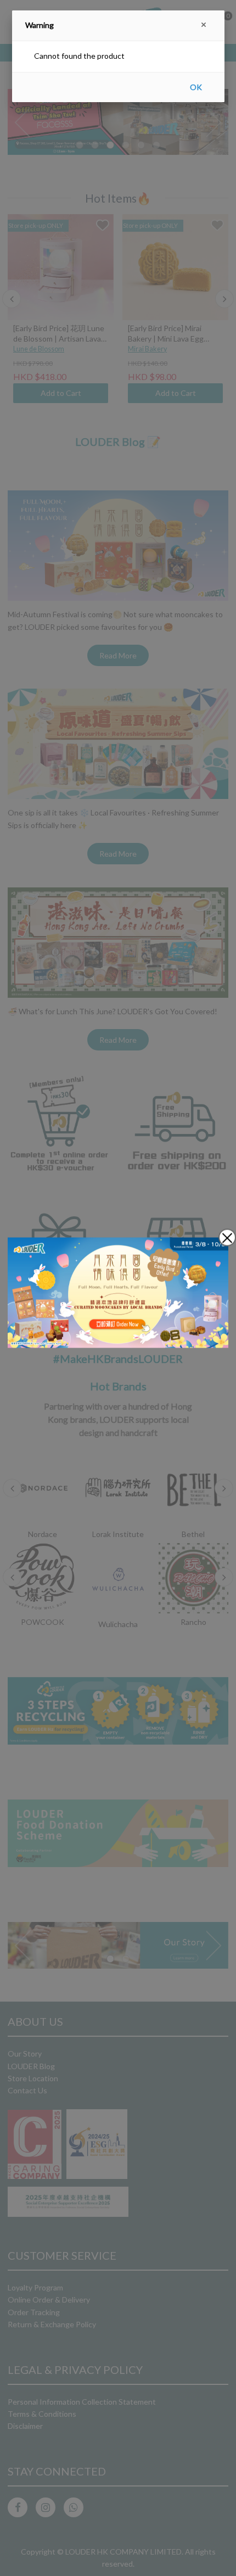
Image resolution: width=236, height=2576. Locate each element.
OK (196, 87)
